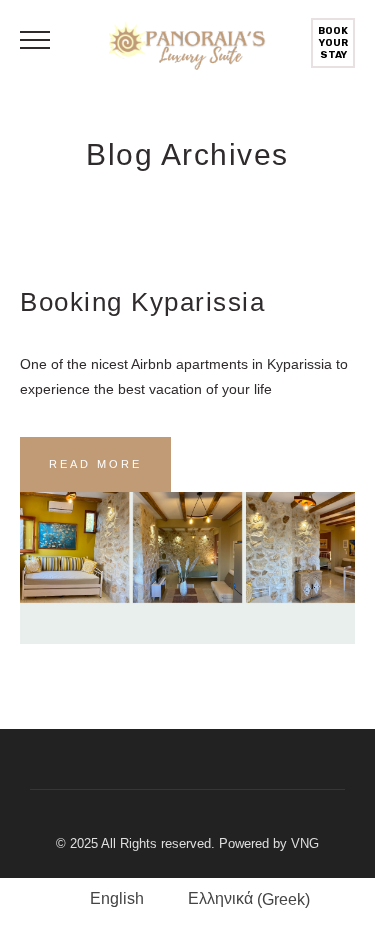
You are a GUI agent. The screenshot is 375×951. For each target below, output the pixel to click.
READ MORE (95, 464)
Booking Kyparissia (142, 302)
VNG (305, 843)
